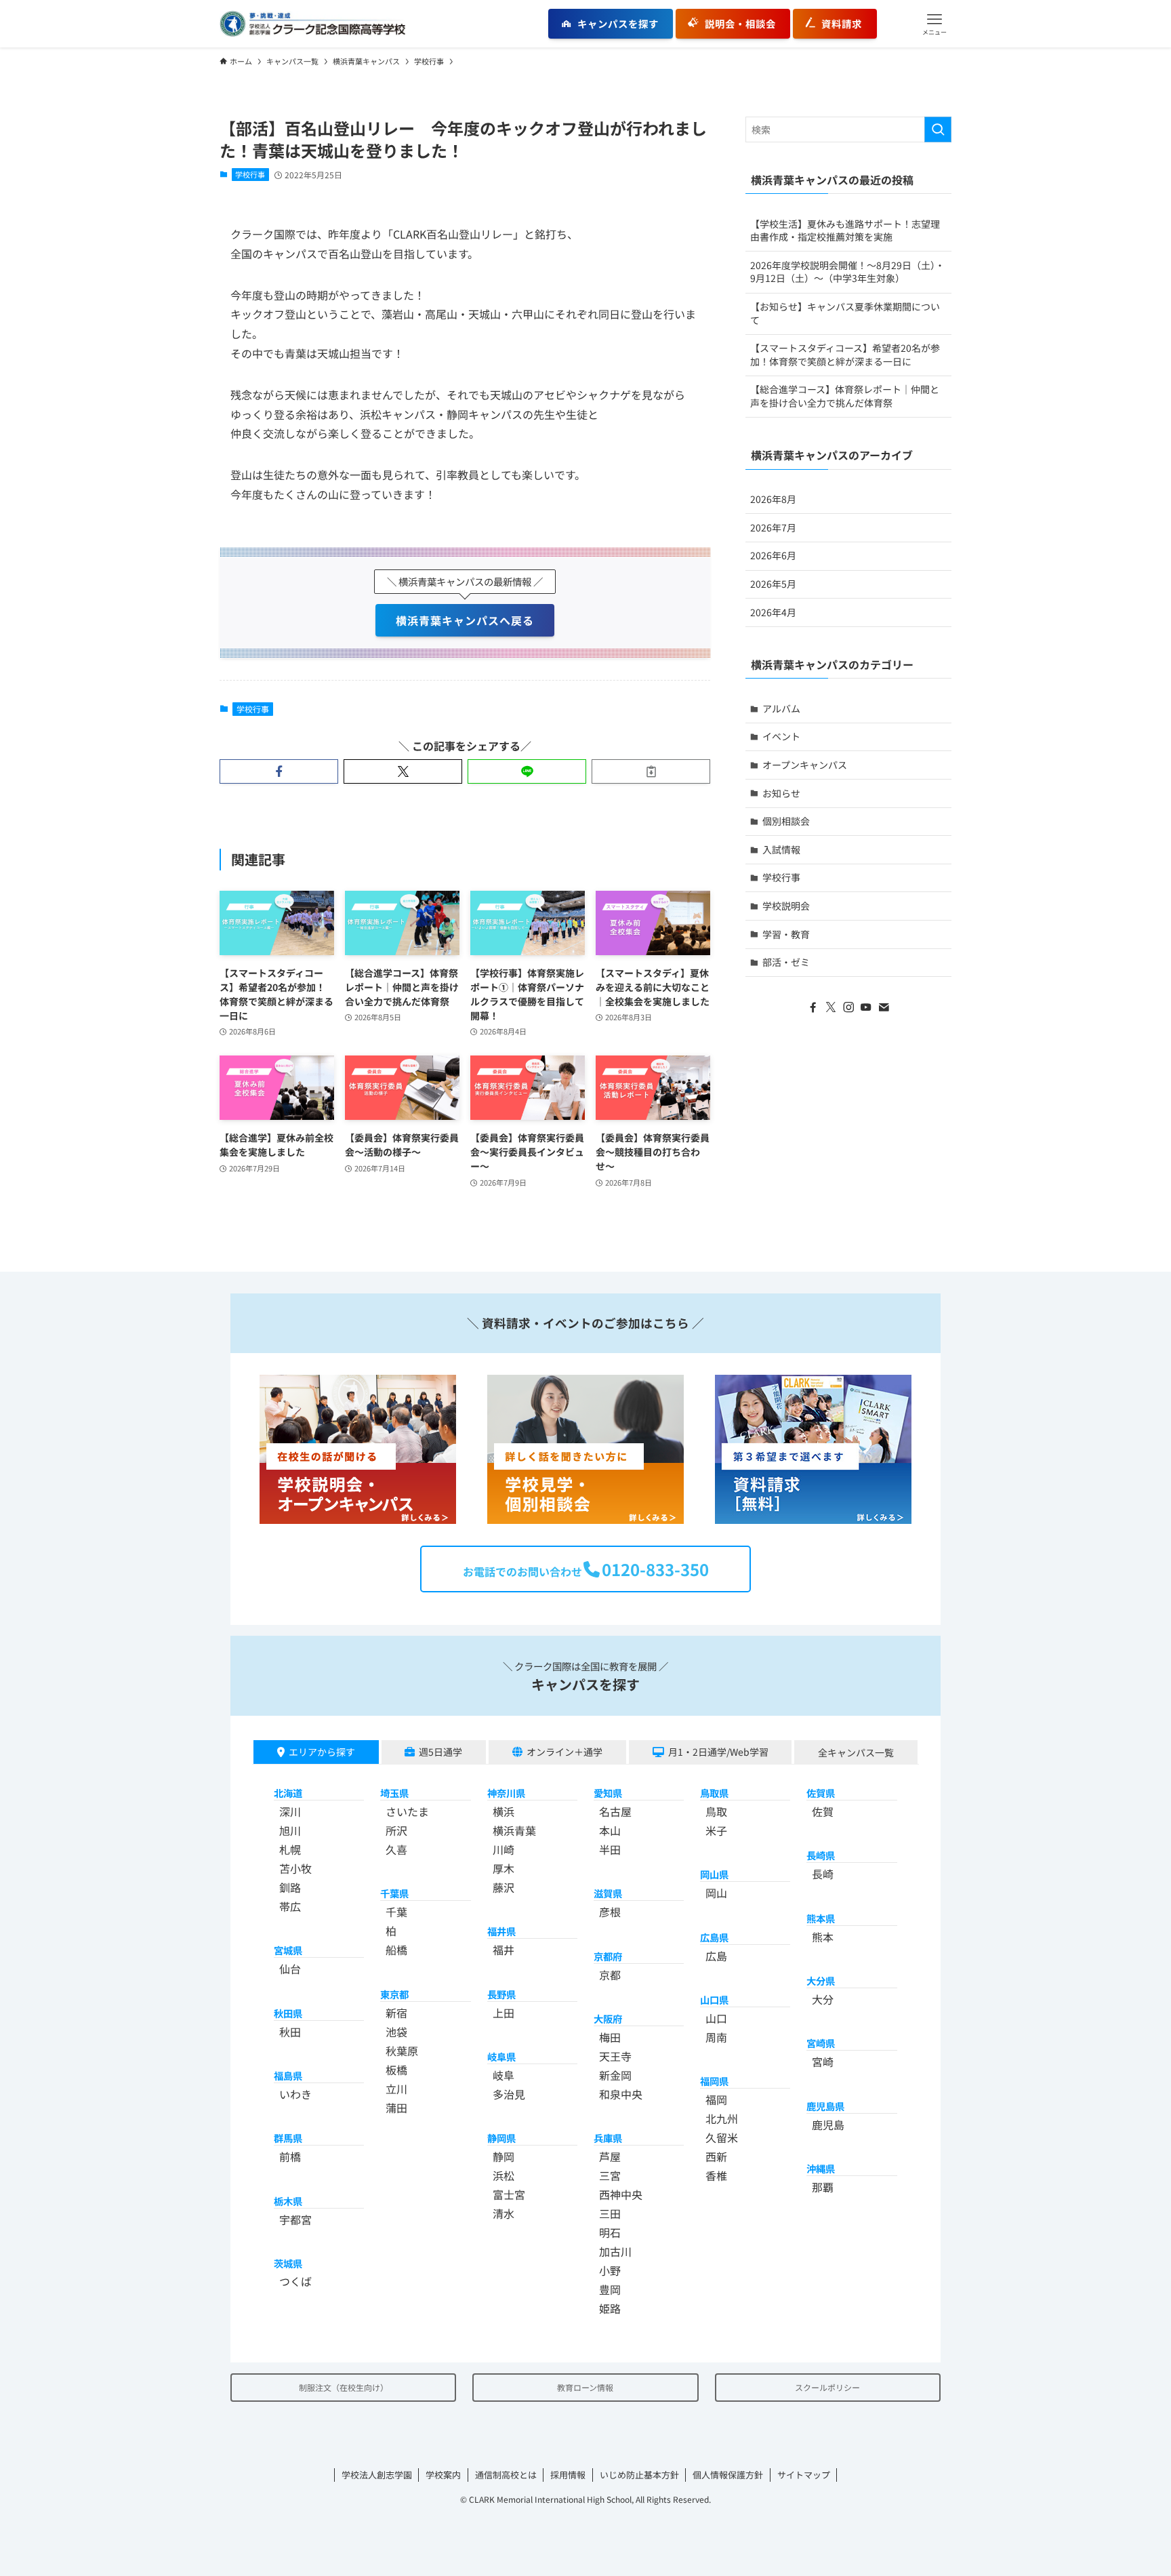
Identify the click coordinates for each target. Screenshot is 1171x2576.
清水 (504, 2213)
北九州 (722, 2118)
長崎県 (821, 1855)
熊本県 (821, 1918)
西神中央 (621, 2194)
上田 (504, 2013)
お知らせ (781, 793)
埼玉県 (394, 1793)
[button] (934, 24)
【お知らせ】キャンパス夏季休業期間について (845, 313)
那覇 (823, 2187)
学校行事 (250, 174)
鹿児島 (828, 2125)
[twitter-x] (831, 1007)
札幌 (290, 1849)
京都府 (608, 1956)
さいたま (407, 1811)
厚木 (504, 1868)
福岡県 (714, 2081)
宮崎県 (821, 2043)
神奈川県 (506, 1793)
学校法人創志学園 (377, 2475)
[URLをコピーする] (651, 771)
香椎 (716, 2175)
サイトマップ (804, 2475)
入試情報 (781, 849)
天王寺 (615, 2056)
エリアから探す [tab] (322, 1752)
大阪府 (608, 2018)
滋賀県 (608, 1893)
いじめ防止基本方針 (639, 2475)
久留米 (722, 2137)
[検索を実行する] (938, 129)
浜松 (504, 2175)
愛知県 (608, 1793)
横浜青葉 (514, 1830)
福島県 (288, 2075)
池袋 (396, 2032)
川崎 (504, 1849)
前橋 (290, 2156)
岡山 (716, 1893)
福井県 (501, 1931)
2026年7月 (773, 527)
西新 (716, 2156)
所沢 (396, 1830)
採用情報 (568, 2475)
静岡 (504, 2156)
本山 (610, 1830)
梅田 (610, 2037)
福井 (504, 1950)
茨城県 (288, 2263)
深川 (290, 1811)
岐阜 (504, 2075)
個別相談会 (786, 821)
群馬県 (288, 2138)
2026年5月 (773, 584)
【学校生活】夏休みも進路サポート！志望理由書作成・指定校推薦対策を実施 (845, 230)
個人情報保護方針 (728, 2475)
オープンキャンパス (805, 765)
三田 (610, 2213)
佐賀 (823, 1811)
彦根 (610, 1912)
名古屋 (615, 1811)
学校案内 (443, 2475)
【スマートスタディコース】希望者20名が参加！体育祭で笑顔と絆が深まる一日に (845, 355)
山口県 (714, 1999)
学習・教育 (786, 934)
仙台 (290, 1969)
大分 (823, 1999)
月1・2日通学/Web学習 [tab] (718, 1752)
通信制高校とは (506, 2475)
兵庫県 (608, 2138)
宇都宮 (295, 2219)
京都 (610, 1975)
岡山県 (714, 1874)
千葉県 (394, 1893)
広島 (716, 1956)
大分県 (821, 1980)
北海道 (288, 1793)
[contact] (884, 1007)
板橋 (396, 2070)
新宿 (396, 2013)
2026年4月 (773, 612)
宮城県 (288, 1950)
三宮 (610, 2175)
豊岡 (610, 2289)
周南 (716, 2037)
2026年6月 (773, 555)
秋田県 (288, 2013)
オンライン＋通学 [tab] (564, 1752)
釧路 (290, 1887)
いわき (295, 2094)
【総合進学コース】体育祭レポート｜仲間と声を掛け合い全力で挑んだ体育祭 (845, 396)
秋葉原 (402, 2051)
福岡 (716, 2099)
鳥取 (716, 1811)
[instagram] (848, 1007)
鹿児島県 (825, 2106)
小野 (610, 2270)
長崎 (823, 1874)
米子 (716, 1830)
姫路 (610, 2308)
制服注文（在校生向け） (344, 2387)
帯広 (290, 1906)
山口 (716, 2018)
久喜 (396, 1849)
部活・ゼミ (786, 962)
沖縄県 (821, 2168)
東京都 (394, 1994)
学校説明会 (786, 906)
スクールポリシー (827, 2387)
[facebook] (813, 1007)
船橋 (396, 1950)
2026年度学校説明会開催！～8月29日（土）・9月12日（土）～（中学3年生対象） (847, 272)
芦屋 (610, 2156)
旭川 (290, 1830)
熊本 (823, 1937)
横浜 (504, 1811)
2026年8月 (773, 499)
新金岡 (615, 2075)
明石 (610, 2232)
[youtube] (866, 1007)
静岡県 (501, 2138)
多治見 (509, 2094)
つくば (295, 2281)
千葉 (396, 1912)
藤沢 (504, 1887)
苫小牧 (295, 1868)
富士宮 (509, 2194)
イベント (781, 736)
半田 (610, 1849)
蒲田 (396, 2108)
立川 (396, 2089)
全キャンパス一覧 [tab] (856, 1752)
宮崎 (823, 2061)
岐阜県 (501, 2056)
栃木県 (288, 2201)
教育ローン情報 (585, 2387)
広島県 (714, 1937)
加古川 (615, 2251)
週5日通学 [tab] (440, 1752)
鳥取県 (714, 1793)
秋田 (290, 2032)
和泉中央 (621, 2094)
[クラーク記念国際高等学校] (312, 24)
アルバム (781, 708)
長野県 (501, 1994)
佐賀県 (821, 1793)
